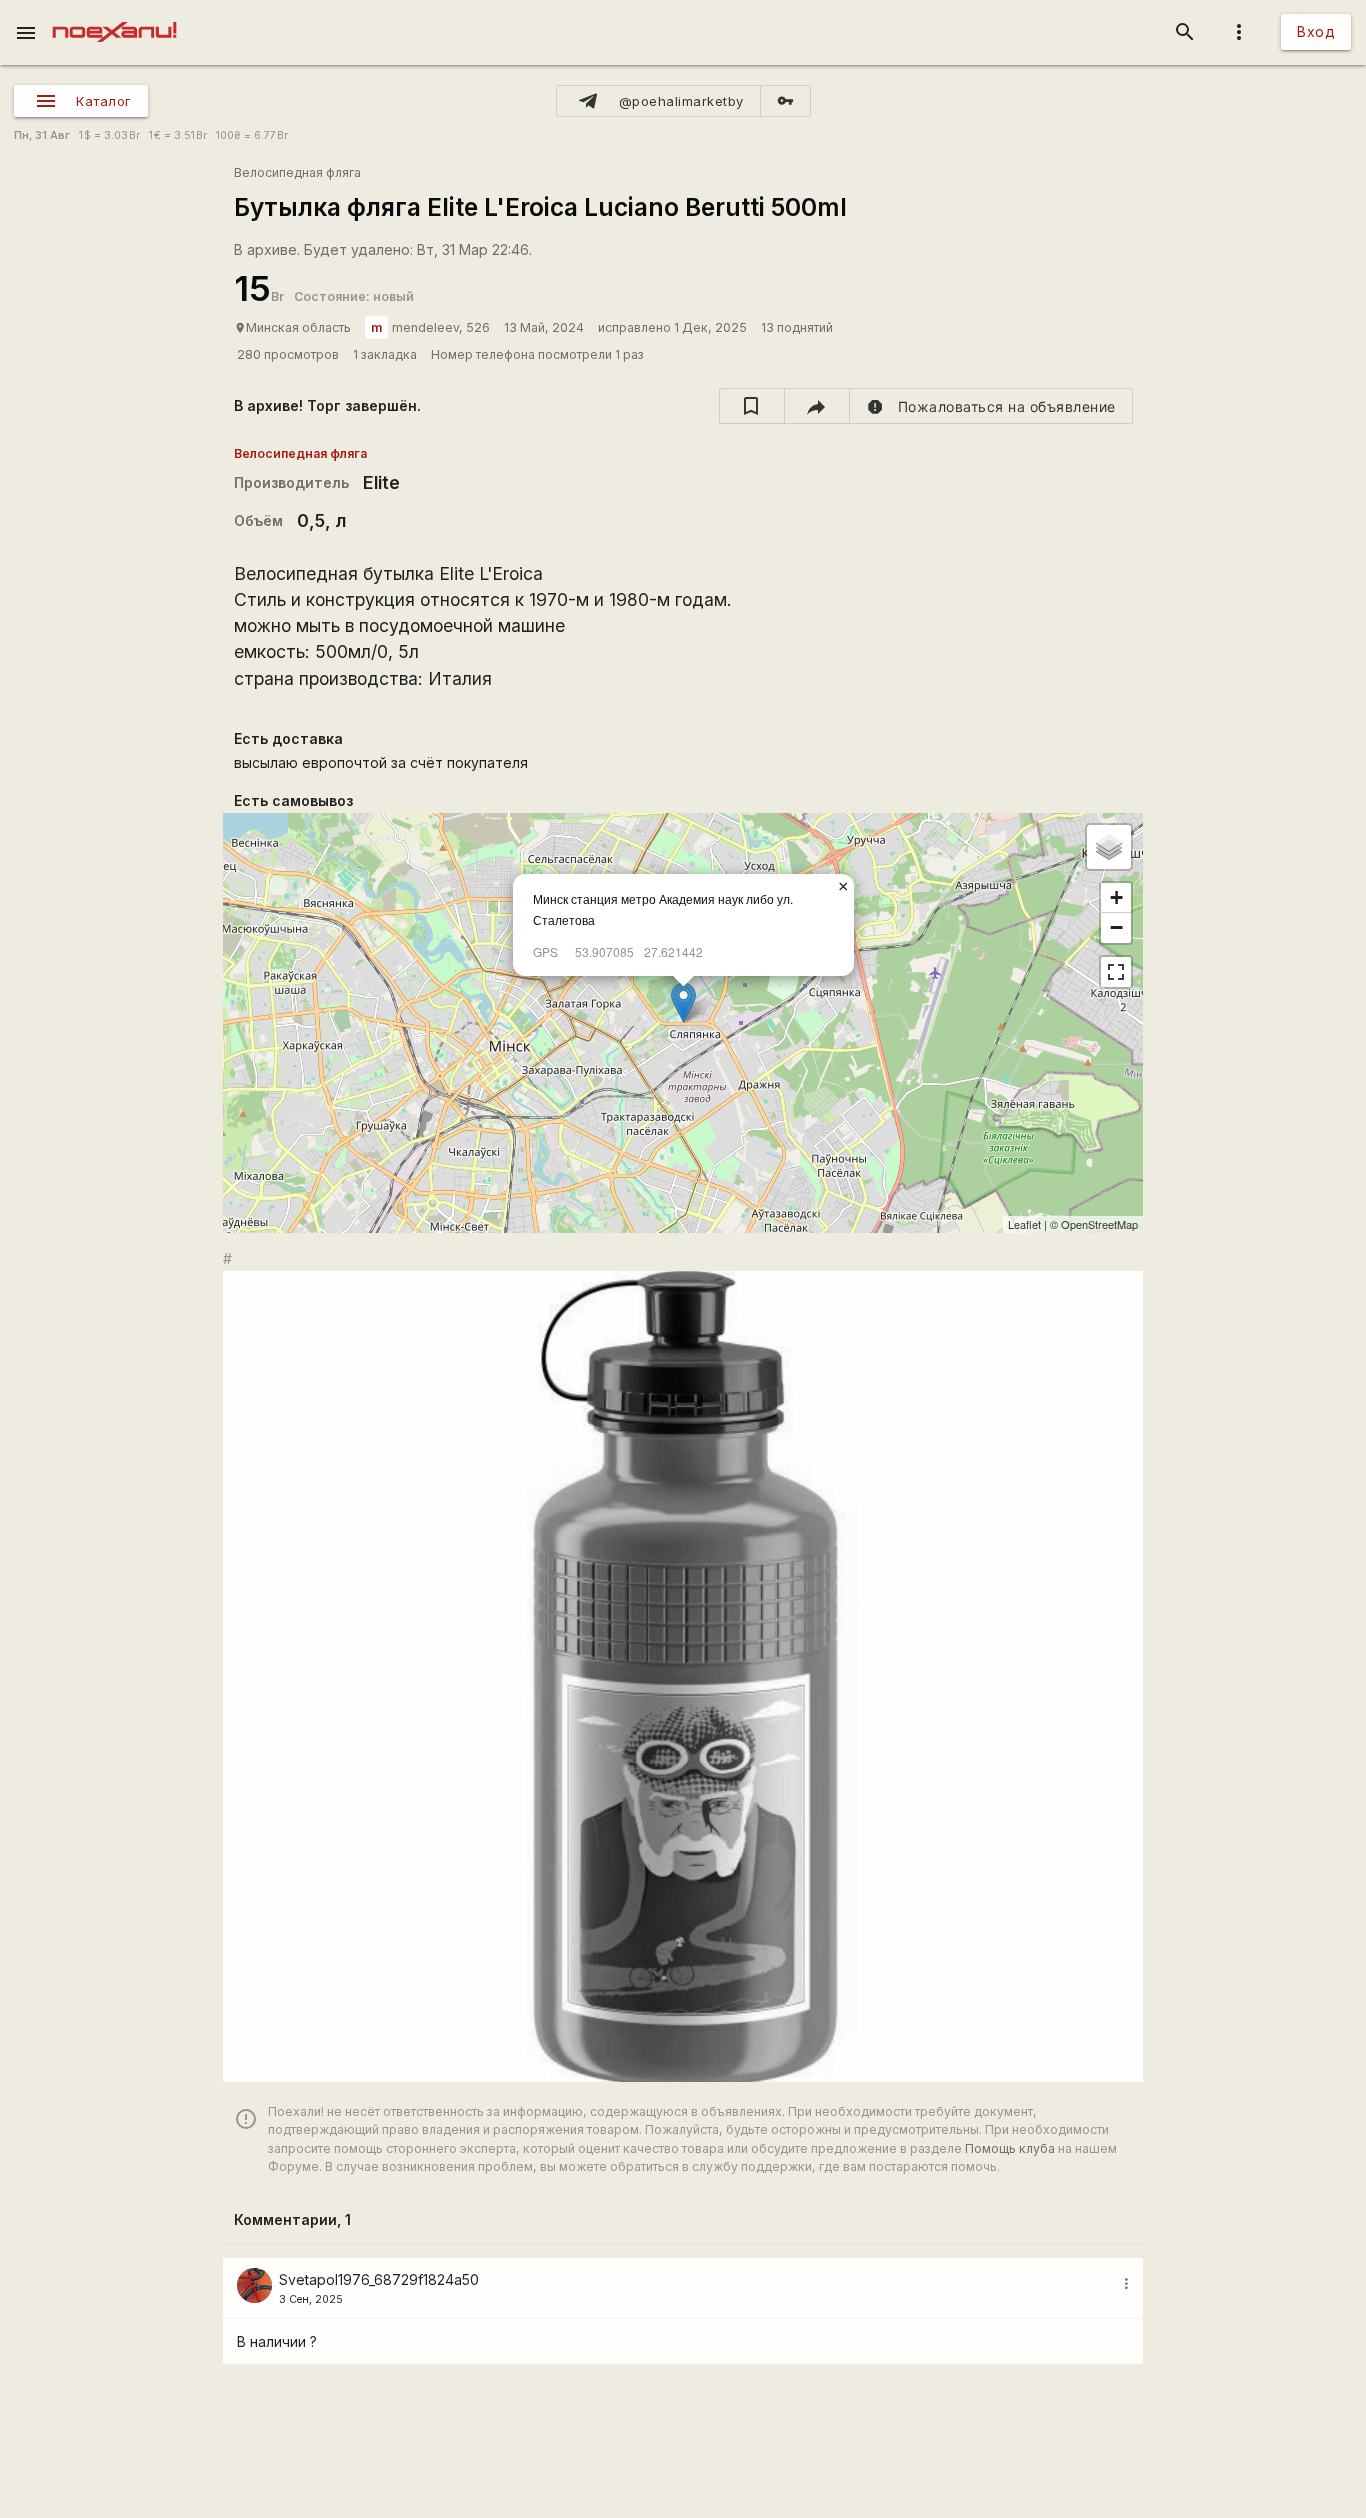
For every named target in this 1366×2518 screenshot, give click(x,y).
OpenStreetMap (1099, 1224)
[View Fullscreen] (1116, 972)
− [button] (1116, 927)
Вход (1316, 31)
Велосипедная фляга (297, 172)
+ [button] (1116, 897)
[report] (991, 406)
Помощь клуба (1010, 2148)
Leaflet (1024, 1224)
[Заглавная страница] (114, 14)
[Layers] (1109, 847)
